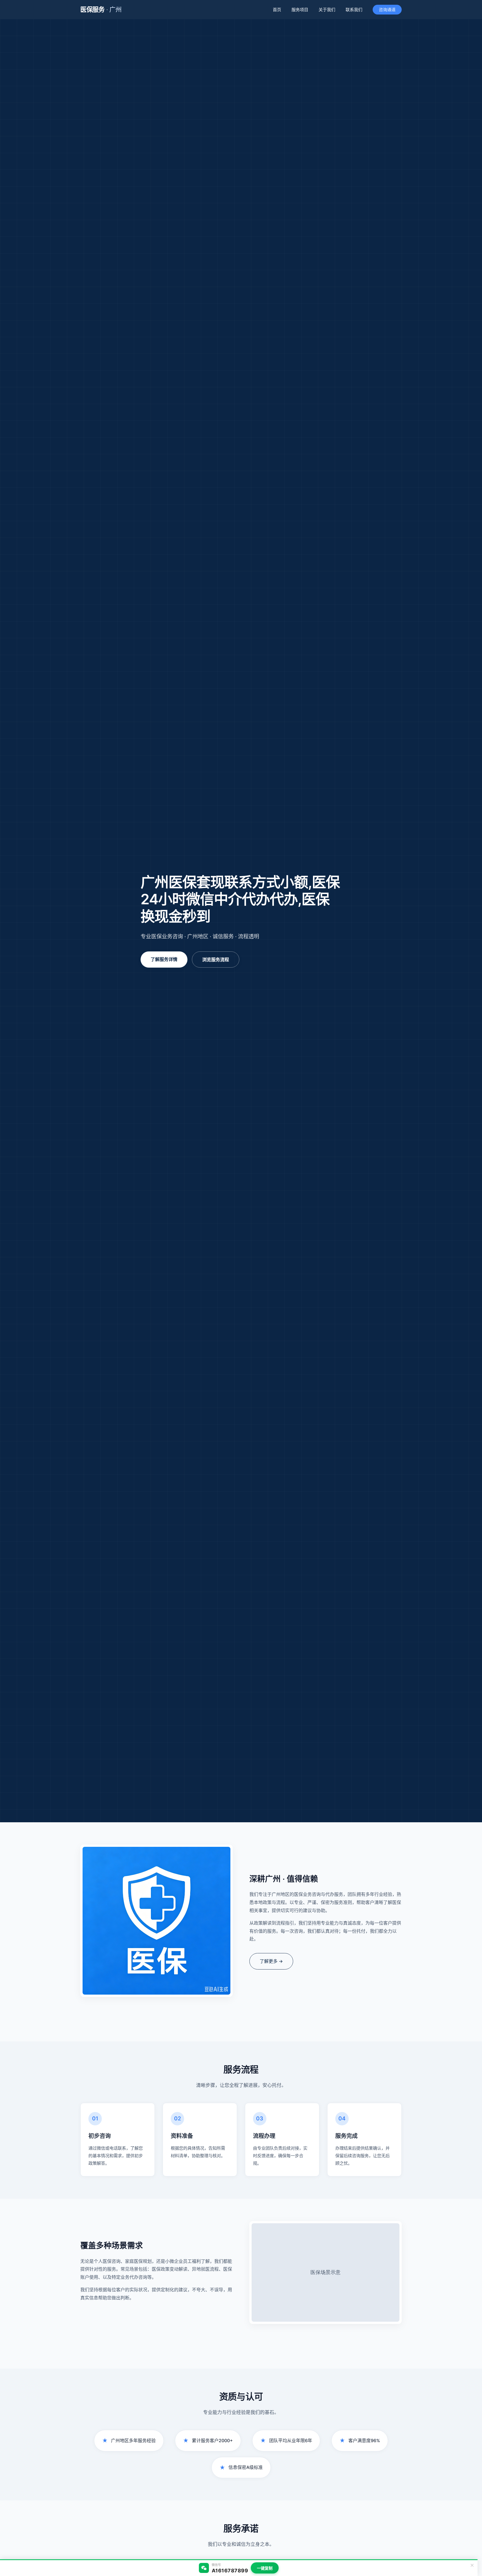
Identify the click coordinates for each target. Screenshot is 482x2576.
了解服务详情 (164, 959)
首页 (277, 10)
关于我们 (327, 10)
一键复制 (265, 2568)
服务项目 (300, 10)
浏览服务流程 (216, 960)
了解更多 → (271, 1961)
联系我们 (354, 10)
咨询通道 (387, 10)
